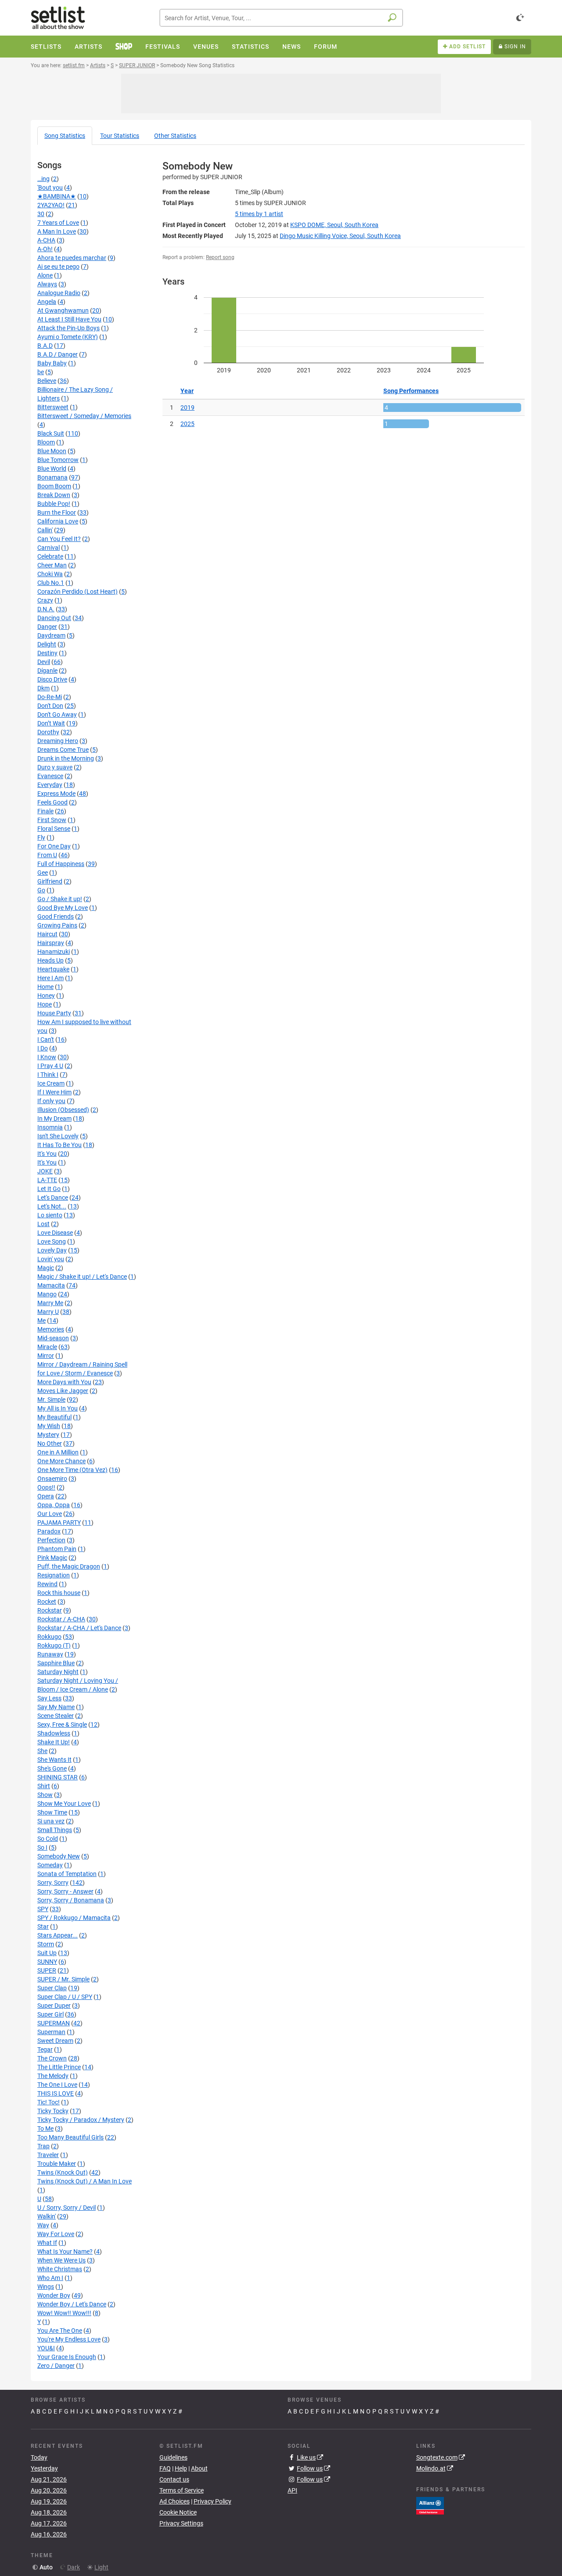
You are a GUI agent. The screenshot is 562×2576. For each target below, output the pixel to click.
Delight (47, 644)
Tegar (45, 2049)
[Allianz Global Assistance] (430, 2505)
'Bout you (50, 188)
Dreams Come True (63, 750)
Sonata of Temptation (67, 1874)
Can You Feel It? (59, 539)
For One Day (54, 846)
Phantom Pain (57, 1549)
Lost (43, 1224)
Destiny (47, 653)
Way (43, 2225)
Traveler (48, 2155)
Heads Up (50, 960)
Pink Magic (52, 1558)
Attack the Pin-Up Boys (68, 328)
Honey (46, 996)
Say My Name (56, 1707)
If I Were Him (54, 1092)
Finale (45, 811)
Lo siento (50, 1215)
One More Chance (61, 1461)
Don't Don (50, 706)
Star (43, 1927)
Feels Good (52, 802)
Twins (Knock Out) (63, 2172)
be (41, 372)
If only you (51, 1101)
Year (187, 391)
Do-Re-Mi (50, 697)
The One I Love (57, 2085)
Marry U (48, 1312)
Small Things (55, 1830)
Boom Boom (54, 486)
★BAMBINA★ (57, 196)
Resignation (54, 1575)
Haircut (47, 934)
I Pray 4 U (50, 1066)
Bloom (46, 442)
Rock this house (59, 1593)
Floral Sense (54, 829)
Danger (47, 627)
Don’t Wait (51, 723)
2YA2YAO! (51, 205)
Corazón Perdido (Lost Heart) (77, 592)
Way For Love (56, 2234)
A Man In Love (57, 231)
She (42, 1751)
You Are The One (60, 2331)
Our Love (50, 1514)
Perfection (51, 1540)
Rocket (47, 1602)
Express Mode (56, 794)
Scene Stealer (56, 1716)
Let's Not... (52, 1206)
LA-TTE (47, 1180)
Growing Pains (57, 925)
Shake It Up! (54, 1742)
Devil (44, 662)
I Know (47, 1057)
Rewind (47, 1584)
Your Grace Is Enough (67, 2357)
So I (42, 1847)
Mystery (48, 1435)
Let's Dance (53, 1198)
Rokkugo (49, 1637)
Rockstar (50, 1610)
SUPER (47, 1970)
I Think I (48, 1075)
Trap (43, 2146)
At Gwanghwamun (63, 310)
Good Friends (56, 916)
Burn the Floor (57, 512)
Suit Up (47, 1953)
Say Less (49, 1698)
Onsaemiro (52, 1479)
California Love (58, 521)
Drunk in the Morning (66, 758)
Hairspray (51, 943)
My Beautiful (54, 1417)
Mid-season (53, 1338)
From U (47, 855)
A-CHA (46, 240)
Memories (51, 1329)
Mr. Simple (51, 1400)
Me (41, 1320)
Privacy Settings (181, 2523)
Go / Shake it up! (60, 899)
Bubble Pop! (54, 504)
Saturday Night (58, 1672)
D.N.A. (46, 609)
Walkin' (47, 2216)
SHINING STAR (58, 1777)
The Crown (52, 2058)
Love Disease (55, 1233)
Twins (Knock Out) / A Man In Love (85, 2181)
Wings (46, 2287)
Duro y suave (55, 767)
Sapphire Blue (56, 1663)
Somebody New (59, 1856)
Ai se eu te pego (58, 267)
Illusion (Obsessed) (63, 1110)
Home (45, 987)
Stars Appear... (58, 1935)
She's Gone (52, 1768)
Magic (46, 1268)
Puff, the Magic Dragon (69, 1566)
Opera (46, 1496)
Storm (46, 1944)
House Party (54, 1013)
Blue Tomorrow (58, 460)
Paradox (49, 1531)
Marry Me (50, 1303)
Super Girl (50, 2014)
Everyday (50, 785)
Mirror (46, 1356)
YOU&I (46, 2348)
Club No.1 (51, 583)
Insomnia (50, 1127)
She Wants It (54, 1760)
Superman (51, 2032)
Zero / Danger (56, 2366)
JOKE (45, 1171)
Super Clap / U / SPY (65, 1997)
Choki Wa (50, 574)
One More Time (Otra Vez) (72, 1470)
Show (45, 1795)
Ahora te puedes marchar (72, 258)
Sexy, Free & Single (62, 1725)
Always (47, 284)
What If (47, 2243)
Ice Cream (51, 1083)
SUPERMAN (54, 2023)
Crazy (45, 600)
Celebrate (50, 556)
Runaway (50, 1654)
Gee (43, 873)
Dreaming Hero (58, 741)
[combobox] (281, 18)
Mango (47, 1294)
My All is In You (58, 1408)
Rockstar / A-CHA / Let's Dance (79, 1628)
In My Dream (54, 1118)
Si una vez (51, 1821)
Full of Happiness (61, 864)
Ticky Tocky (53, 2111)
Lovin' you (51, 1259)
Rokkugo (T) (54, 1645)
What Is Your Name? (65, 2251)
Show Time (52, 1812)
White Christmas (60, 2269)
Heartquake (53, 969)
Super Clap (52, 1988)
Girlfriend (50, 881)
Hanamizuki (54, 952)
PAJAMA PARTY (59, 1523)
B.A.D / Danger (58, 354)
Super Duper (54, 2006)
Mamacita (51, 1285)
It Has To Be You (59, 1145)
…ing (43, 179)
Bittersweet (53, 407)
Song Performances (411, 391)
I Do (43, 1048)
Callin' (45, 530)
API (292, 2490)
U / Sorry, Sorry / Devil (67, 2208)
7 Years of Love (58, 223)
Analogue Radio (59, 293)
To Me (45, 2129)
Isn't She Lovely (58, 1136)
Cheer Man (52, 565)
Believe (47, 381)
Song (65, 136)
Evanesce (50, 776)
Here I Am (50, 978)
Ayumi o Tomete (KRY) (68, 337)
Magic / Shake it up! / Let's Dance (82, 1277)
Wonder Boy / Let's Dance (72, 2304)
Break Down (54, 495)
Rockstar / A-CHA (61, 1619)
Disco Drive (52, 679)
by (259, 214)
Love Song (52, 1241)
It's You (47, 1154)
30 (41, 214)
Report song (220, 257)
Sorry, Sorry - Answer (65, 1891)
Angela (47, 302)
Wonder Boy (54, 2295)
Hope (45, 1004)
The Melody (53, 2076)
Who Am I (50, 2278)
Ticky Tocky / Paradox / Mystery (81, 2120)
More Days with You (64, 1382)
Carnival (49, 548)
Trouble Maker (57, 2164)
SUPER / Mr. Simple (63, 1979)
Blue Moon (52, 451)
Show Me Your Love (64, 1804)
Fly (41, 837)
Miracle (47, 1347)
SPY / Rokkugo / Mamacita (74, 1918)
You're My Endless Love (69, 2339)
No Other (50, 1443)
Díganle (47, 671)
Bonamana (52, 477)
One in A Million (58, 1452)
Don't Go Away (57, 714)
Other (175, 136)
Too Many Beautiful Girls (70, 2137)
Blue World (52, 469)
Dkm (43, 688)
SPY (43, 1909)
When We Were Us (61, 2260)
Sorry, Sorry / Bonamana (71, 1900)
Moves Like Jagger (63, 1391)
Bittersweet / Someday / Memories (84, 416)
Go (41, 890)
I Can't (46, 1039)
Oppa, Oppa (54, 1505)
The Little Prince (59, 2067)
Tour (120, 136)
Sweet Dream (55, 2041)
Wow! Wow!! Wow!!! (64, 2313)
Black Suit (51, 433)
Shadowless (54, 1733)
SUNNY (47, 1962)
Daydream (51, 635)
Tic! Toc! (49, 2102)
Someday (50, 1865)
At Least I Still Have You (69, 319)
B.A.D (45, 346)
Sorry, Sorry (53, 1883)
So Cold (48, 1839)
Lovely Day (52, 1250)
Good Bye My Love (63, 908)
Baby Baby (52, 363)
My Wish (49, 1426)
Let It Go (49, 1189)
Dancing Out (54, 618)
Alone (45, 275)
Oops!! (46, 1487)
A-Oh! (45, 249)
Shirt (44, 1786)
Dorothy (48, 732)
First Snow (52, 820)
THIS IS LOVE (56, 2093)
